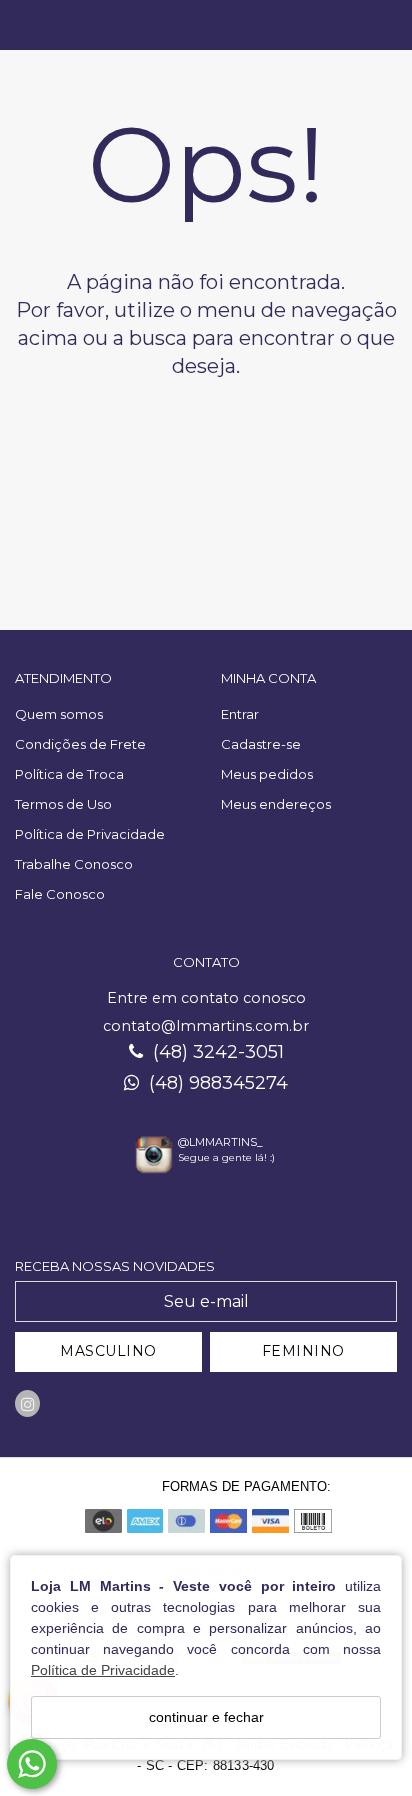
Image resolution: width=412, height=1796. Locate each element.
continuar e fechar (206, 1717)
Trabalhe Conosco (74, 864)
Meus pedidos (267, 774)
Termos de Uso (63, 804)
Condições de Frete (80, 744)
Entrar (240, 714)
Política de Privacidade (103, 1670)
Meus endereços (276, 804)
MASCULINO (108, 1351)
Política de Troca (69, 774)
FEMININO (303, 1351)
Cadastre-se (261, 744)
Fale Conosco (60, 894)
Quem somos (59, 714)
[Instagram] (27, 1403)
